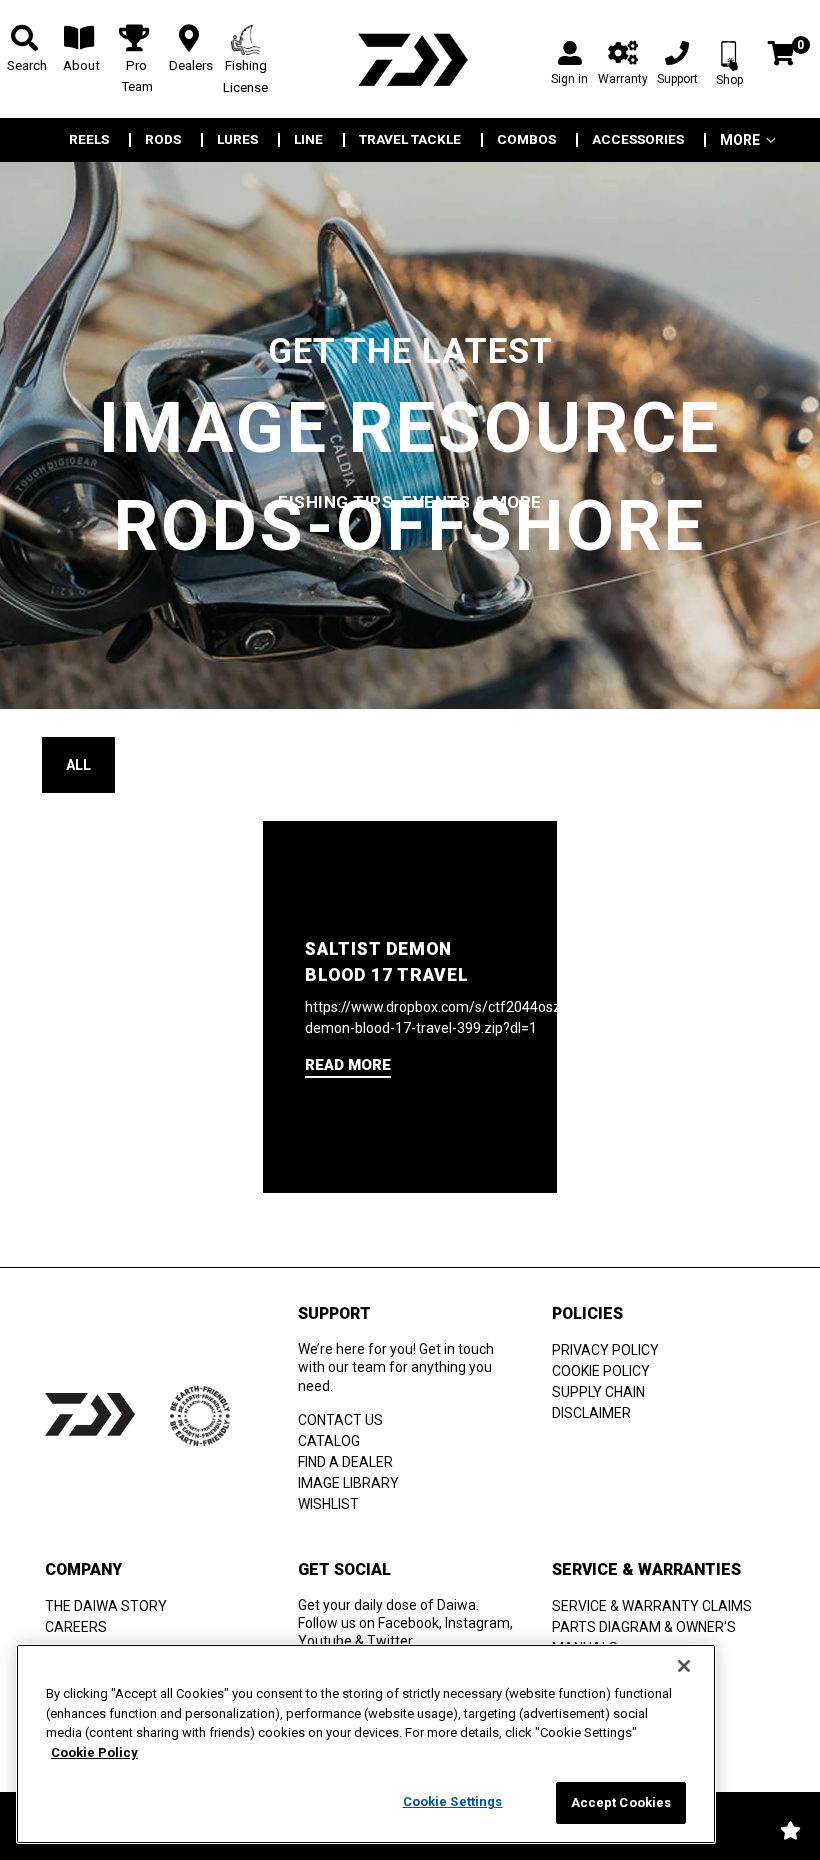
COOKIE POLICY (601, 1371)
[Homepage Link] (410, 59)
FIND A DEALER (345, 1462)
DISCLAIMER (591, 1413)
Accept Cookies (621, 1802)
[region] (366, 1744)
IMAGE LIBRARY (348, 1483)
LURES (237, 140)
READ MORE (348, 1065)
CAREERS (76, 1627)
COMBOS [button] (526, 140)
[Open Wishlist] (790, 1830)
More (740, 140)
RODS (163, 140)
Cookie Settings (453, 1801)
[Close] (684, 1666)
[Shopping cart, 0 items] (781, 55)
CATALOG (329, 1441)
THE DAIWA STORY (106, 1606)
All (78, 765)
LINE (308, 140)
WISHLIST (328, 1504)
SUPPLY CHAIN (598, 1392)
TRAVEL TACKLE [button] (410, 140)
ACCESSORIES (638, 140)
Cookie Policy (94, 1752)
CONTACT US (340, 1420)
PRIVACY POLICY (605, 1350)
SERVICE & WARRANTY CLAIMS (652, 1606)
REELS (89, 140)
